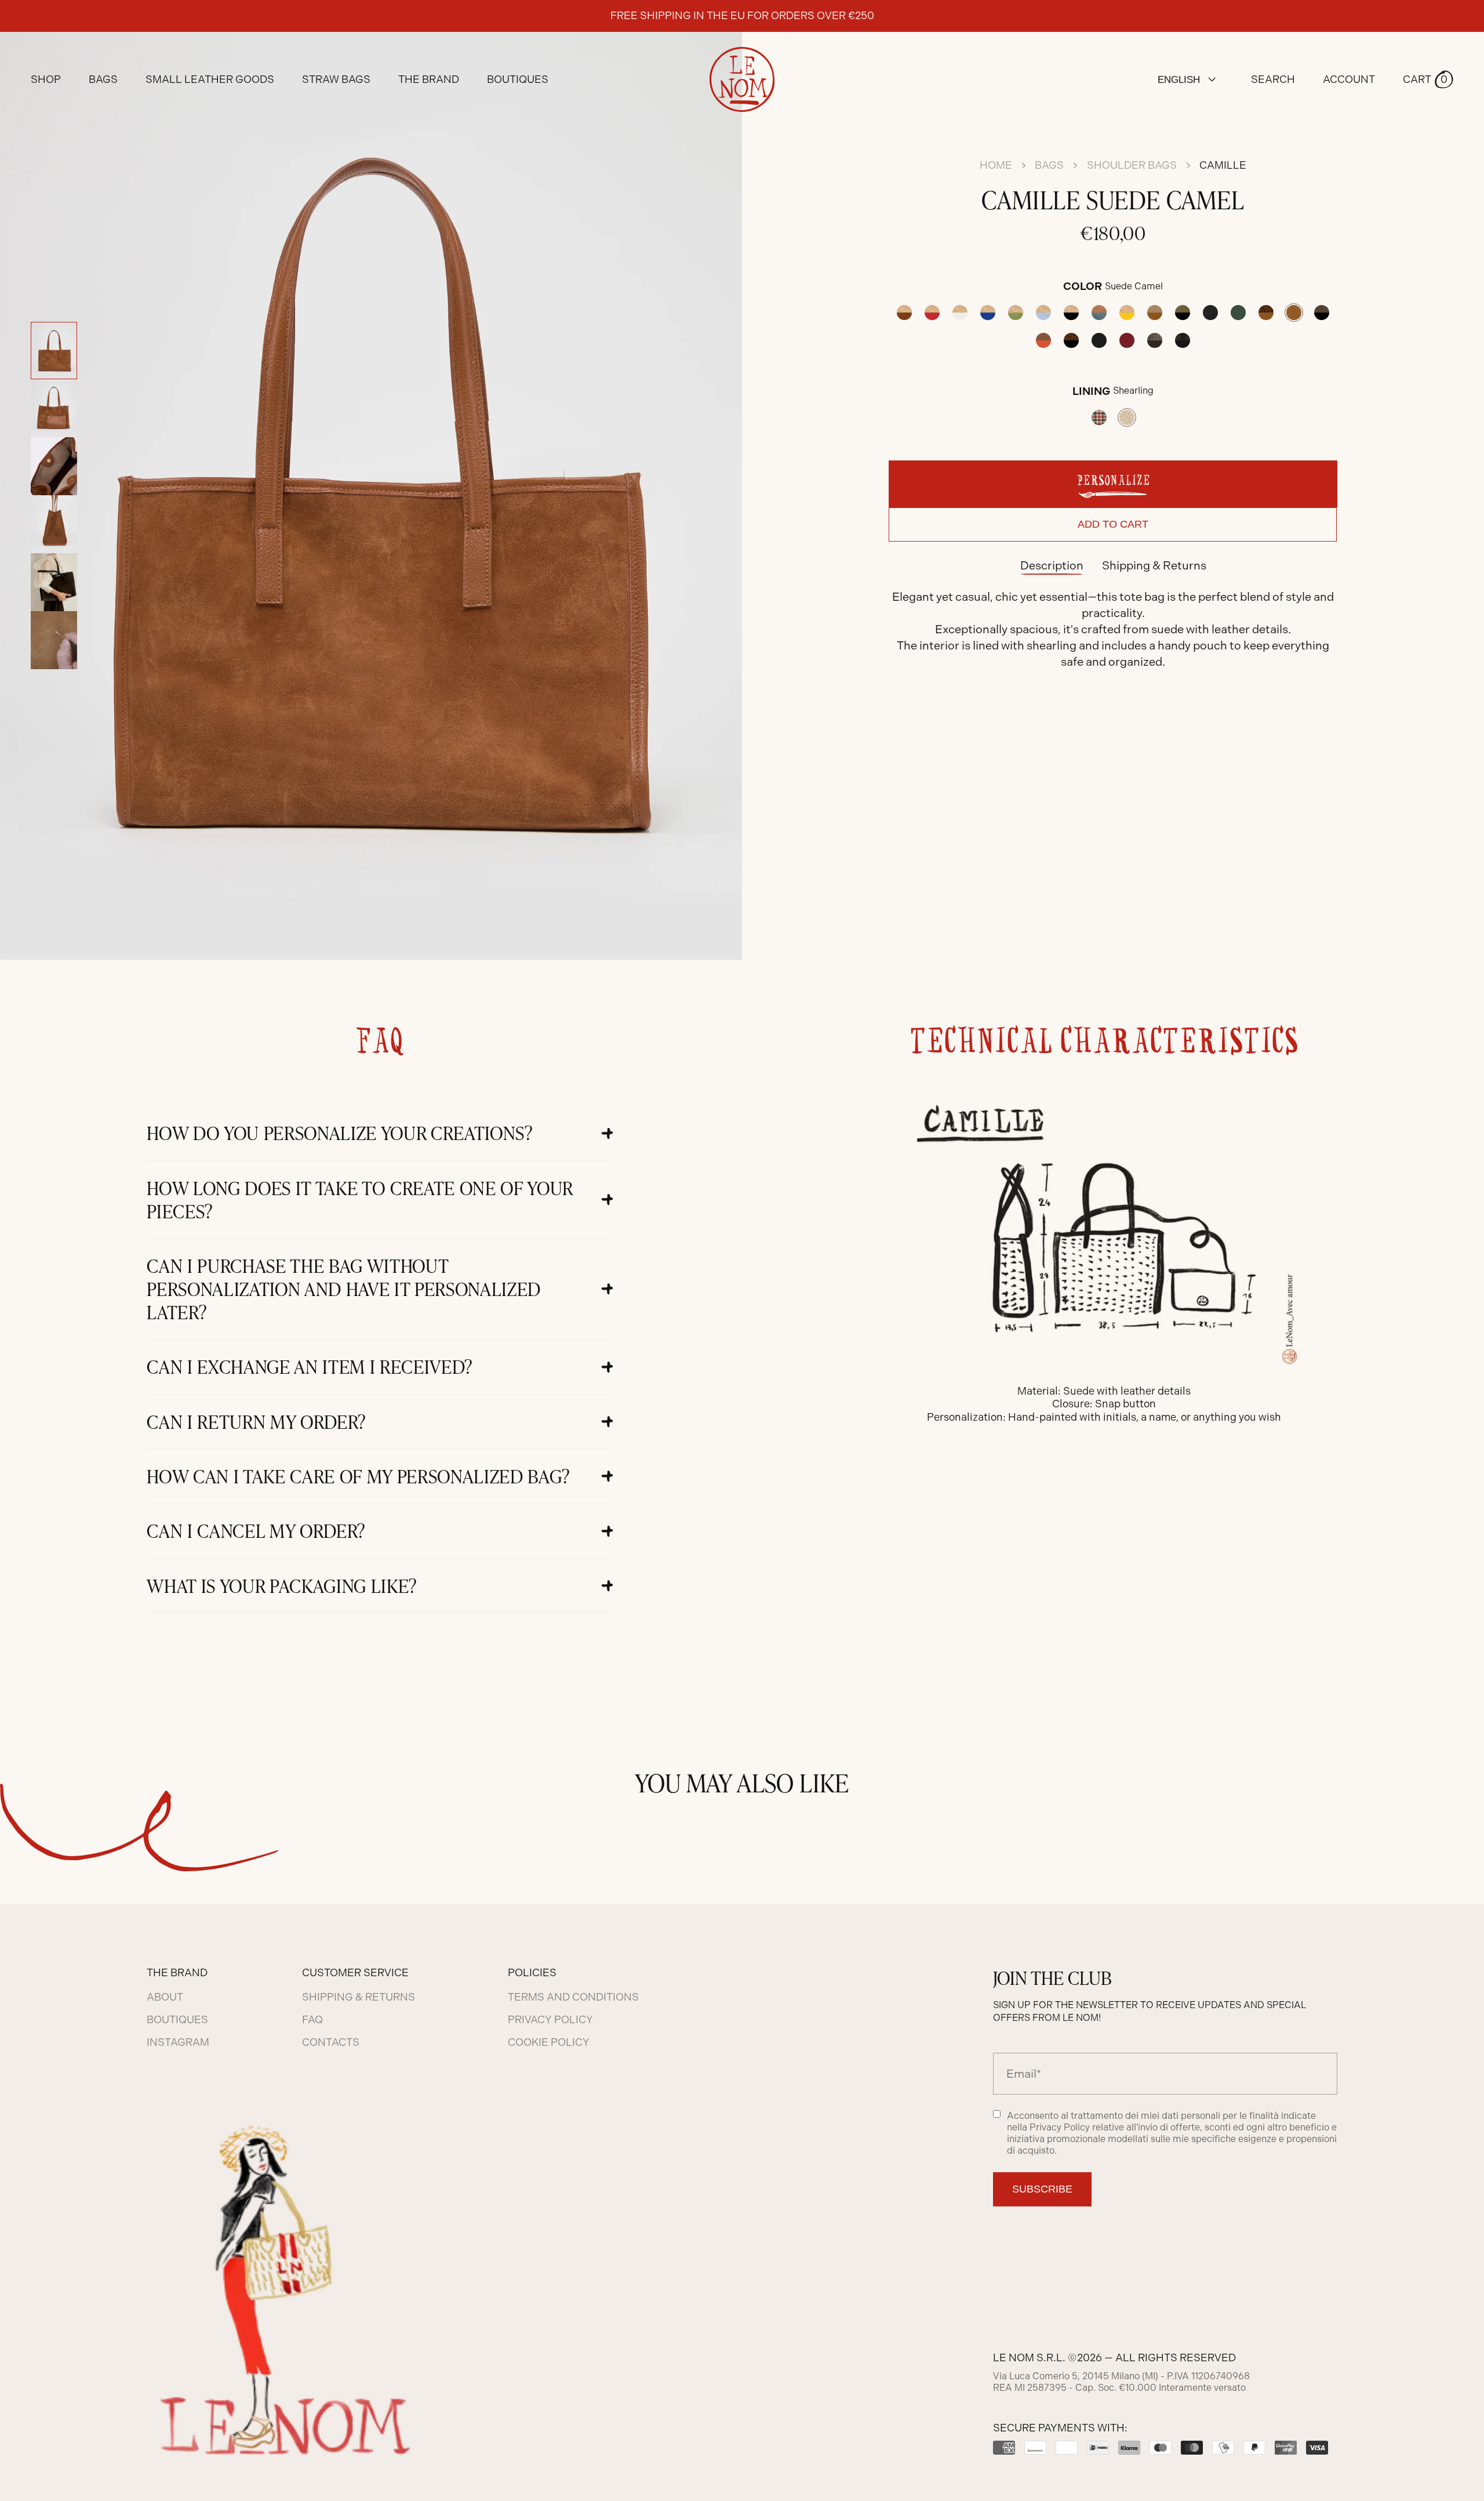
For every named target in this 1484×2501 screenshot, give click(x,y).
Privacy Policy (550, 2020)
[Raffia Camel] (904, 313)
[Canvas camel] (1155, 313)
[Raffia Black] (1071, 313)
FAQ (312, 2020)
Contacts (331, 2042)
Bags (1049, 165)
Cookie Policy (549, 2042)
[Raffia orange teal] (1099, 313)
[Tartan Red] (1099, 418)
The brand (429, 79)
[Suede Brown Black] (1322, 313)
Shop (46, 79)
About (165, 1997)
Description (1052, 565)
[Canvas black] (1210, 313)
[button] (1428, 79)
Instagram (178, 2042)
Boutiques (518, 79)
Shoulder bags (1132, 165)
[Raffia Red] (932, 313)
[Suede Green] (1238, 313)
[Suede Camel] (1294, 313)
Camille (1223, 165)
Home (996, 165)
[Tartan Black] (1183, 340)
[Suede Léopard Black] (1071, 340)
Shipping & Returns (1154, 565)
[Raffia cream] (960, 313)
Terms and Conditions (573, 1997)
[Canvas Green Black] (1183, 313)
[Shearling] (1127, 418)
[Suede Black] (1099, 340)
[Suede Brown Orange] (1043, 340)
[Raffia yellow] (1127, 313)
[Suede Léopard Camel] (1266, 313)
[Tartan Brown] (1155, 340)
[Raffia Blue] (988, 313)
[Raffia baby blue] (1043, 313)
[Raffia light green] (1016, 313)
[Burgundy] (1127, 340)
